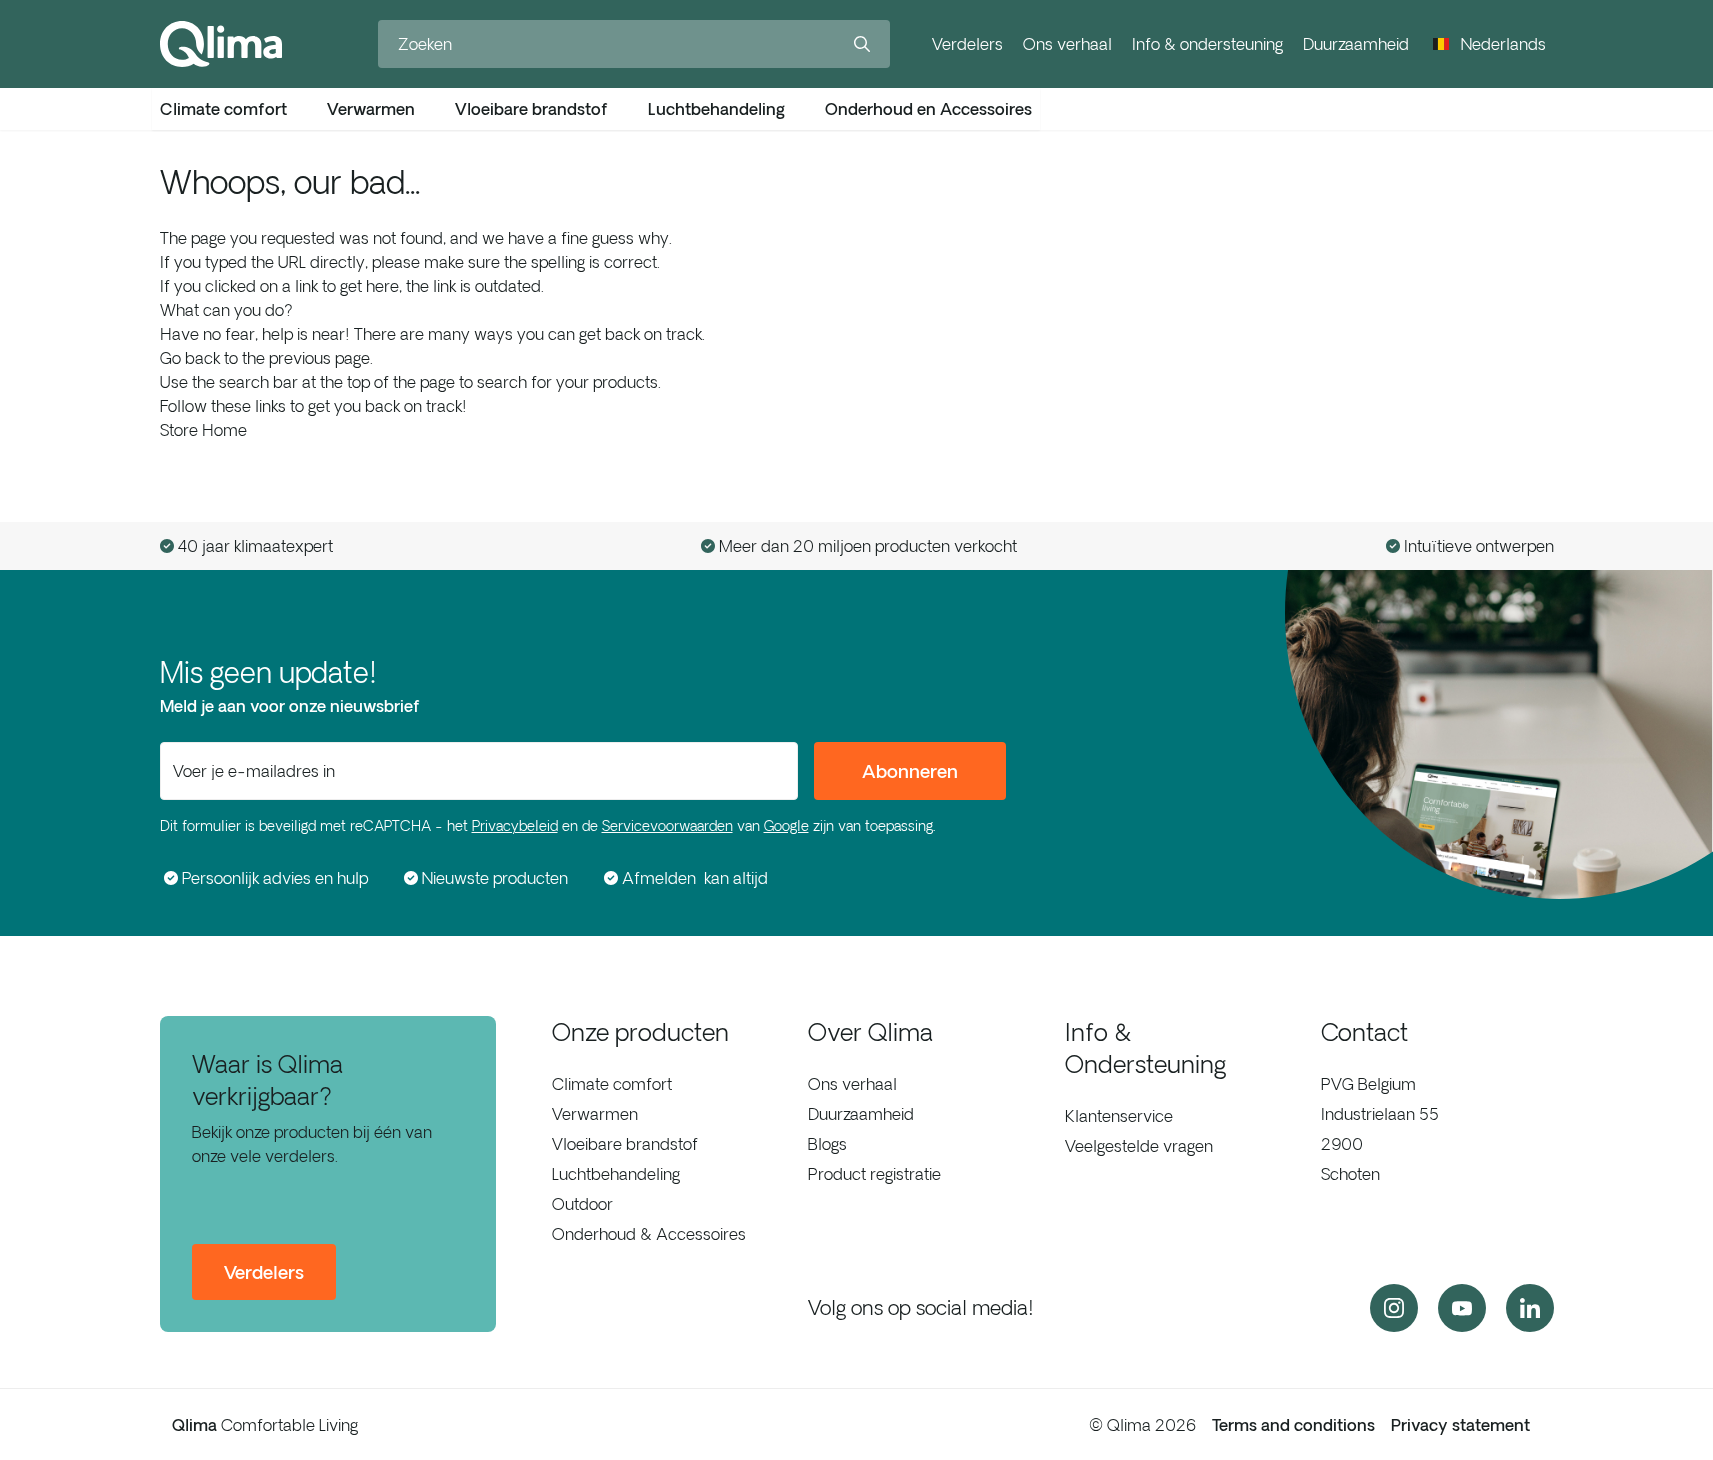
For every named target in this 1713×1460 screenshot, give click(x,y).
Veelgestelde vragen (1139, 1146)
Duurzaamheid (1356, 44)
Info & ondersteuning (1207, 44)
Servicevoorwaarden (667, 826)
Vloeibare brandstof (625, 1144)
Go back (190, 358)
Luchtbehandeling (616, 1174)
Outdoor (582, 1204)
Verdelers (967, 44)
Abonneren (910, 771)
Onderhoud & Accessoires (649, 1234)
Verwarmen (595, 1114)
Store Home (203, 430)
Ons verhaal (1067, 44)
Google (786, 826)
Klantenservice (1119, 1116)
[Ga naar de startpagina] (221, 44)
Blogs (827, 1144)
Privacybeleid (515, 826)
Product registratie (874, 1174)
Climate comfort (612, 1084)
